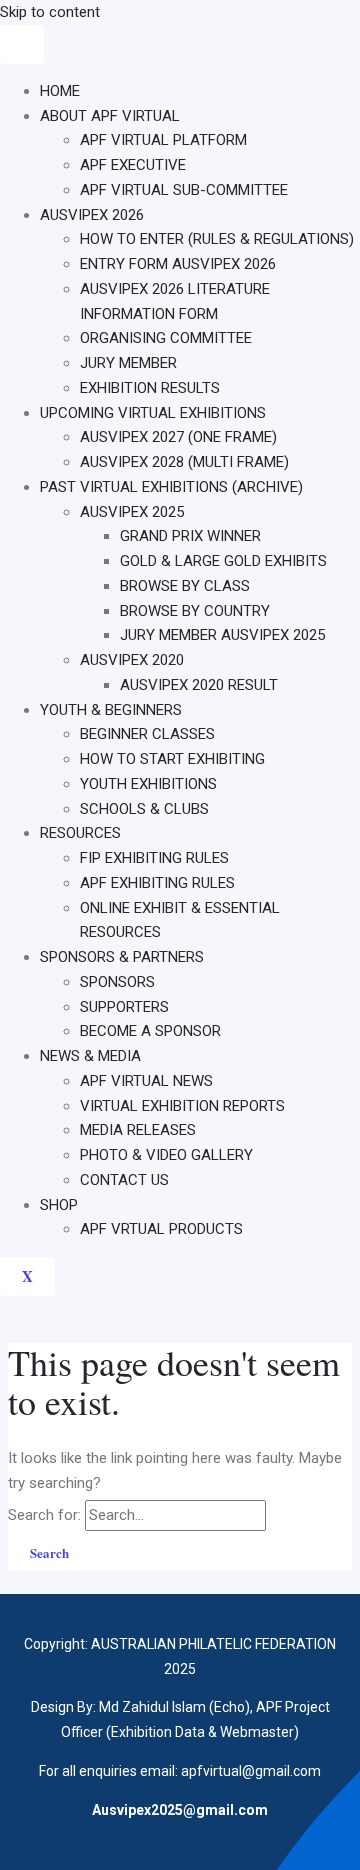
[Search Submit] (292, 1514)
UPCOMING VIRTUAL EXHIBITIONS (153, 413)
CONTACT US (124, 1180)
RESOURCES (80, 833)
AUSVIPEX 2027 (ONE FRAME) (178, 437)
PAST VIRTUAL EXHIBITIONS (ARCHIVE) (171, 487)
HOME (60, 91)
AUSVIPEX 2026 (92, 215)
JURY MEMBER (128, 363)
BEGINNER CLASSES (147, 734)
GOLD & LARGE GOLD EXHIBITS (223, 561)
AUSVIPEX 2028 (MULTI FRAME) (184, 462)
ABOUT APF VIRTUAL (110, 116)
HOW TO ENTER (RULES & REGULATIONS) (217, 239)
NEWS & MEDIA (90, 1056)
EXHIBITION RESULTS (150, 388)
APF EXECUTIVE (133, 165)
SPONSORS (117, 982)
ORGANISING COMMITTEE (166, 338)
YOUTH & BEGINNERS (111, 710)
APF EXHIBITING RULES (157, 883)
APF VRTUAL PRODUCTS (161, 1229)
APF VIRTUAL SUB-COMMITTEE (184, 190)
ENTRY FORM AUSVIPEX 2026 (178, 264)
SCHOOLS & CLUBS (144, 809)
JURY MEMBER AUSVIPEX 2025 (222, 635)
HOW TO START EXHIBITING (172, 759)
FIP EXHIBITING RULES (154, 858)
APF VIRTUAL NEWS (146, 1081)
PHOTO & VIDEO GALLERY (166, 1155)
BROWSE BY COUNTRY (195, 611)
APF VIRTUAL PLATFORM (163, 140)
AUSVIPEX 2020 (132, 660)
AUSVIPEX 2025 (132, 512)
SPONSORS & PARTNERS (122, 957)
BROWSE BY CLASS (185, 586)
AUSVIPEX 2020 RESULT (199, 685)
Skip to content (50, 12)
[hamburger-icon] (22, 44)
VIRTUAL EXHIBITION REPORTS (182, 1106)
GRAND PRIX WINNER (190, 536)
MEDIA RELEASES (138, 1130)
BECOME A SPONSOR (150, 1031)
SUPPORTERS (124, 1007)
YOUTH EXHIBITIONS (148, 784)
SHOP (59, 1205)
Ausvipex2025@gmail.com (180, 1810)
